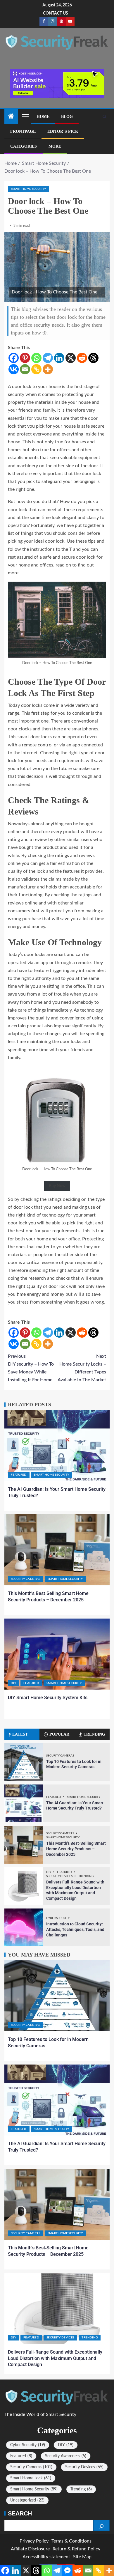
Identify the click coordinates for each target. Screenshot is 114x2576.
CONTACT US (56, 13)
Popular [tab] (59, 1734)
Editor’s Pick (63, 131)
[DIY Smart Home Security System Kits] (57, 1654)
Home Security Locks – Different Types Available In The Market (82, 1368)
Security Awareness (66, 2456)
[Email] (25, 369)
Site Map (82, 2557)
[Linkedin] (59, 358)
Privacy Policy (34, 2541)
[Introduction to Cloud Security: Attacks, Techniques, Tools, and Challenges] (24, 1927)
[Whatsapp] (36, 358)
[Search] (104, 117)
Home (43, 117)
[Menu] (25, 116)
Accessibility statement (46, 2557)
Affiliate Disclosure (30, 2549)
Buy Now (57, 1186)
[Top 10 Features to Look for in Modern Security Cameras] (24, 1762)
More (55, 146)
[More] (48, 369)
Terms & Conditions (71, 2541)
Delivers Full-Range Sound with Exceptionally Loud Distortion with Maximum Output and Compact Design (55, 2358)
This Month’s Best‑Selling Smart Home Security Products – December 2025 (76, 1849)
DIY (13, 1683)
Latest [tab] (20, 1734)
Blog (67, 117)
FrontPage (23, 131)
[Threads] (93, 358)
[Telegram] (48, 358)
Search (20, 2513)
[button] (25, 116)
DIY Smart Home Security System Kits (48, 1698)
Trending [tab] (94, 1734)
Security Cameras (26, 1579)
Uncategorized (27, 2500)
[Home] (11, 117)
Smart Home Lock (31, 2478)
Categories (24, 146)
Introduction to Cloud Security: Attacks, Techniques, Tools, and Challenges (75, 1929)
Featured (19, 1475)
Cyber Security (58, 1918)
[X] (71, 358)
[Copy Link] (36, 369)
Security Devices (60, 1876)
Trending (86, 1876)
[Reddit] (82, 358)
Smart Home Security (28, 189)
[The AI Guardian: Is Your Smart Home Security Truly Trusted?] (57, 1446)
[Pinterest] (25, 358)
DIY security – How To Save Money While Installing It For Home (31, 1368)
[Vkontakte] (14, 369)
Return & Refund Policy (76, 2549)
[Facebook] (14, 358)
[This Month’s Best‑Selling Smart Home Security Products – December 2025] (57, 1550)
